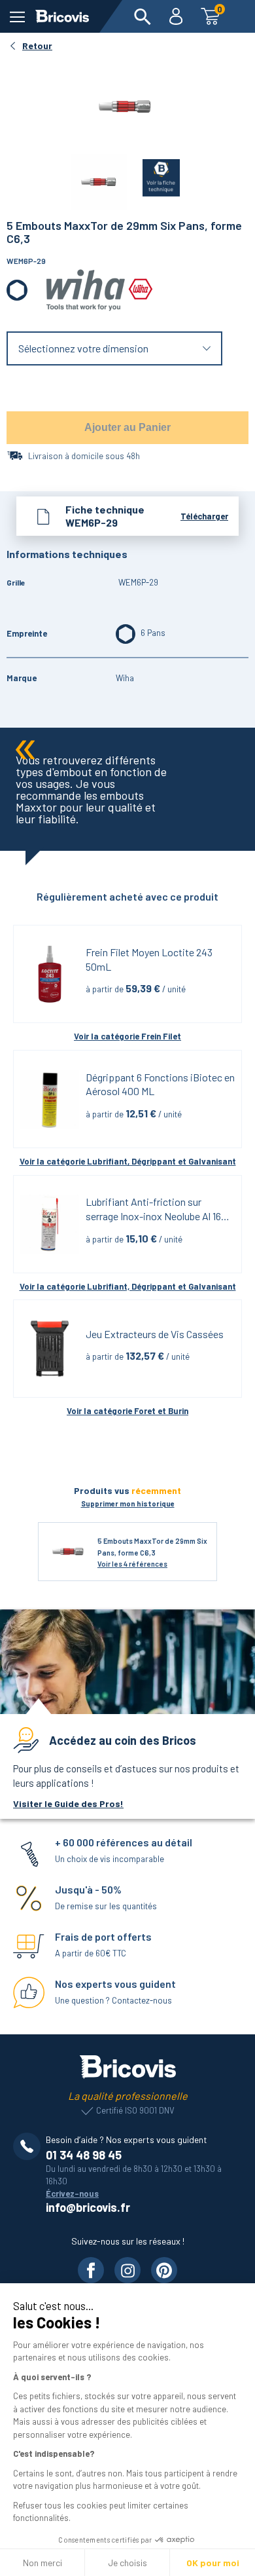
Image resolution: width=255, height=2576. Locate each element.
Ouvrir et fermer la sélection (115, 349)
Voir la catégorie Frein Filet (127, 1036)
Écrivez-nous (72, 2193)
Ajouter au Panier (127, 427)
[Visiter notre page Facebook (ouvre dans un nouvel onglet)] (91, 2270)
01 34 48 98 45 (84, 2155)
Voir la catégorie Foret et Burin (127, 1411)
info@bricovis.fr (88, 2207)
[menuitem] (143, 16)
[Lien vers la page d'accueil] (62, 16)
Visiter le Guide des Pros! (68, 1803)
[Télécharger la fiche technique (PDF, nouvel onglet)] (153, 175)
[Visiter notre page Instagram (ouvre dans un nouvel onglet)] (127, 2270)
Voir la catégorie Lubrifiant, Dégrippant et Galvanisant (128, 1161)
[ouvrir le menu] (17, 17)
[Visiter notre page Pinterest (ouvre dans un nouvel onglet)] (164, 2270)
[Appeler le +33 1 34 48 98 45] (29, 2146)
